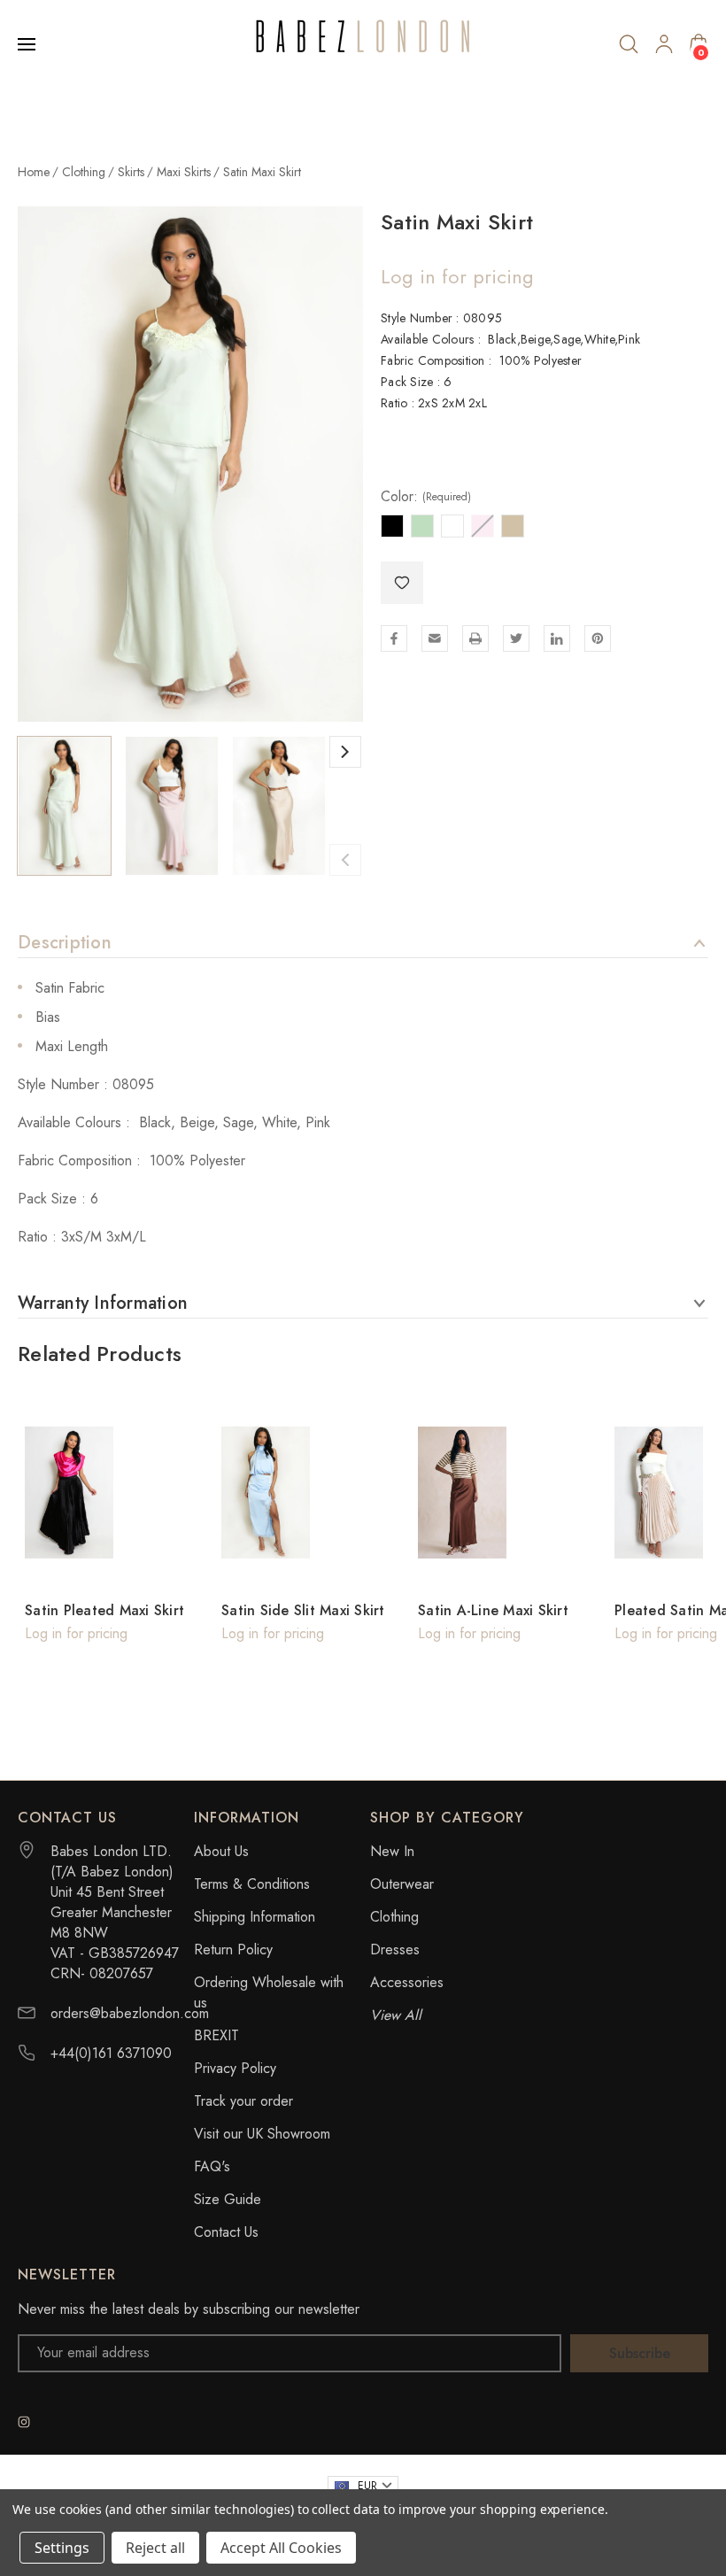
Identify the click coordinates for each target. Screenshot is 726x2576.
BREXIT (216, 2035)
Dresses (395, 1949)
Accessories (407, 1982)
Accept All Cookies (281, 2548)
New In (392, 1851)
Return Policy (233, 1949)
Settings (62, 2548)
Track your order (243, 2101)
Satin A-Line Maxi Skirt (493, 1610)
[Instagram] (24, 2422)
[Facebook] (394, 638)
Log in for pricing (457, 276)
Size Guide (228, 2199)
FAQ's (212, 2166)
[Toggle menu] (28, 44)
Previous (345, 860)
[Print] (475, 638)
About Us (221, 1851)
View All (396, 2015)
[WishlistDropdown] (402, 583)
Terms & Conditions (252, 1884)
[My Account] (664, 44)
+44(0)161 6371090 (111, 2053)
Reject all (155, 2548)
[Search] (629, 44)
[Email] (435, 638)
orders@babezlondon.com (130, 2013)
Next (345, 752)
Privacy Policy (235, 2068)
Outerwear (402, 1884)
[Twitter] (516, 638)
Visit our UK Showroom (262, 2134)
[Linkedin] (557, 638)
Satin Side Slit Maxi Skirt (303, 1610)
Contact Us (226, 2232)
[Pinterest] (598, 638)
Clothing (394, 1917)
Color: (426, 497)
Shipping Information (255, 1917)
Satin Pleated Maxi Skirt (104, 1610)
